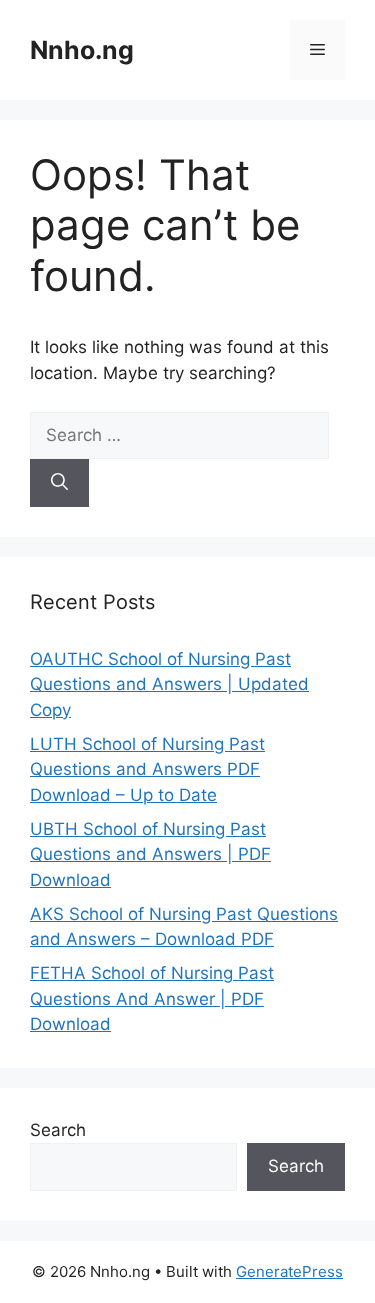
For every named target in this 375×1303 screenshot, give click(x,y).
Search (58, 1130)
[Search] (59, 483)
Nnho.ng (82, 50)
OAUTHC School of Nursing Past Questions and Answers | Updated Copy (169, 684)
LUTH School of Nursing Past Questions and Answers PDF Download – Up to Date (147, 769)
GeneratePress (289, 1271)
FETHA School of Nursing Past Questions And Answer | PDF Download (152, 998)
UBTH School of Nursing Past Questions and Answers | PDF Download (150, 854)
